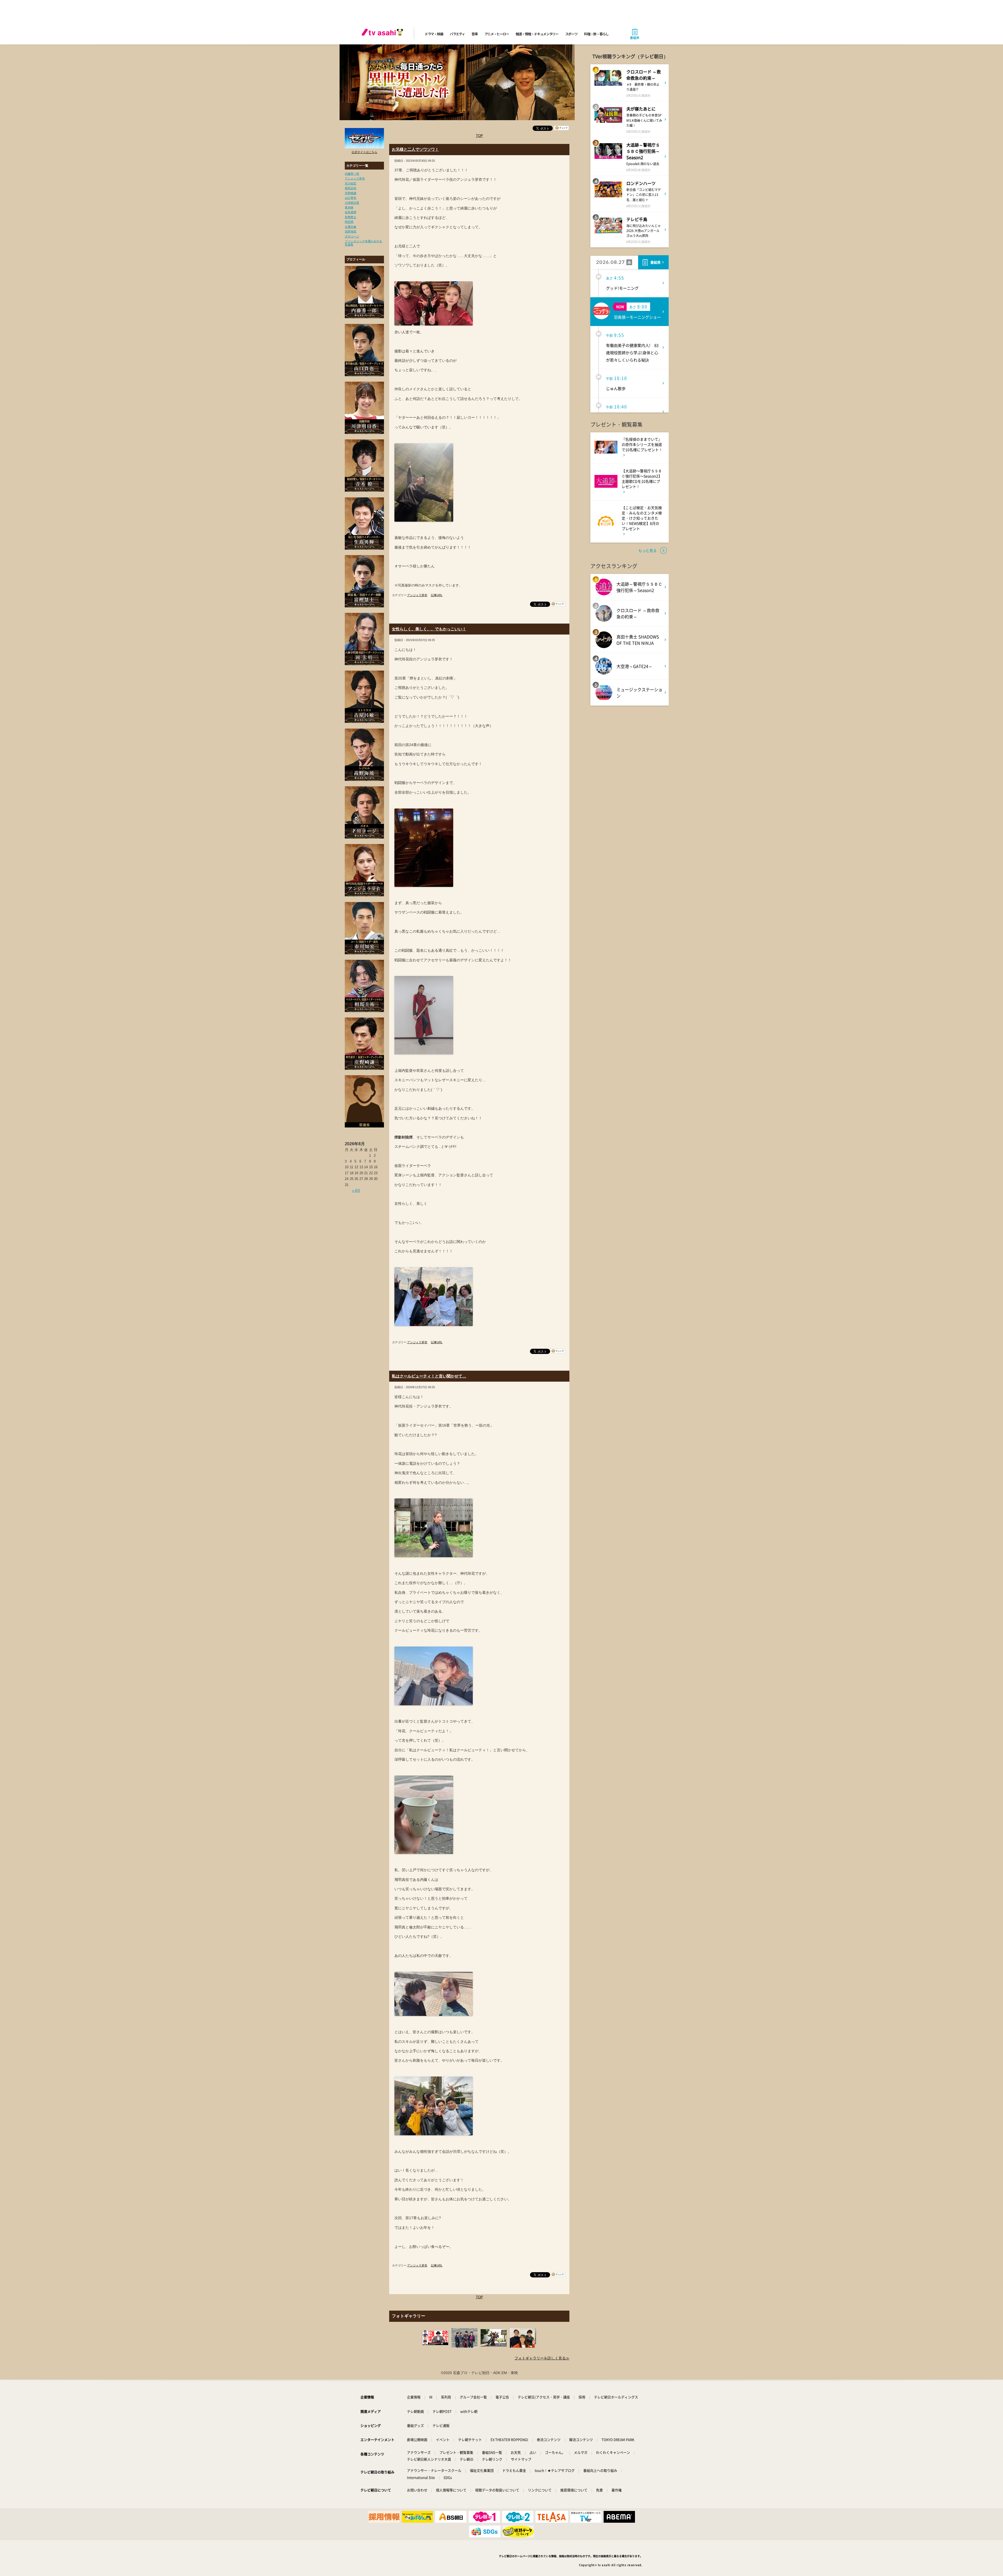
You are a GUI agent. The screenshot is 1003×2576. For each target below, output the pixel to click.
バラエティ (457, 34)
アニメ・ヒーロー (497, 34)
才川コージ (352, 236)
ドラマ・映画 (434, 34)
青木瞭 (349, 207)
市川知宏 (351, 183)
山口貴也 (351, 198)
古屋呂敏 (351, 227)
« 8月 (356, 1191)
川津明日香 (352, 203)
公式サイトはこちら (365, 152)
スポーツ (571, 34)
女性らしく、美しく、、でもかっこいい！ (429, 629)
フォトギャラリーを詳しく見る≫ (542, 2358)
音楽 (474, 34)
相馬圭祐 (351, 188)
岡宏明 (349, 222)
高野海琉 (351, 231)
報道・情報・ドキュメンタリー (537, 34)
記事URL (437, 595)
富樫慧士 (351, 217)
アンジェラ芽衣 (355, 178)
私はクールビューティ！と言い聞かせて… (429, 1376)
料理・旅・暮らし (596, 34)
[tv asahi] (383, 34)
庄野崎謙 (351, 193)
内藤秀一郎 (352, 174)
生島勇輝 (351, 212)
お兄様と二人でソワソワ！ (415, 149)
